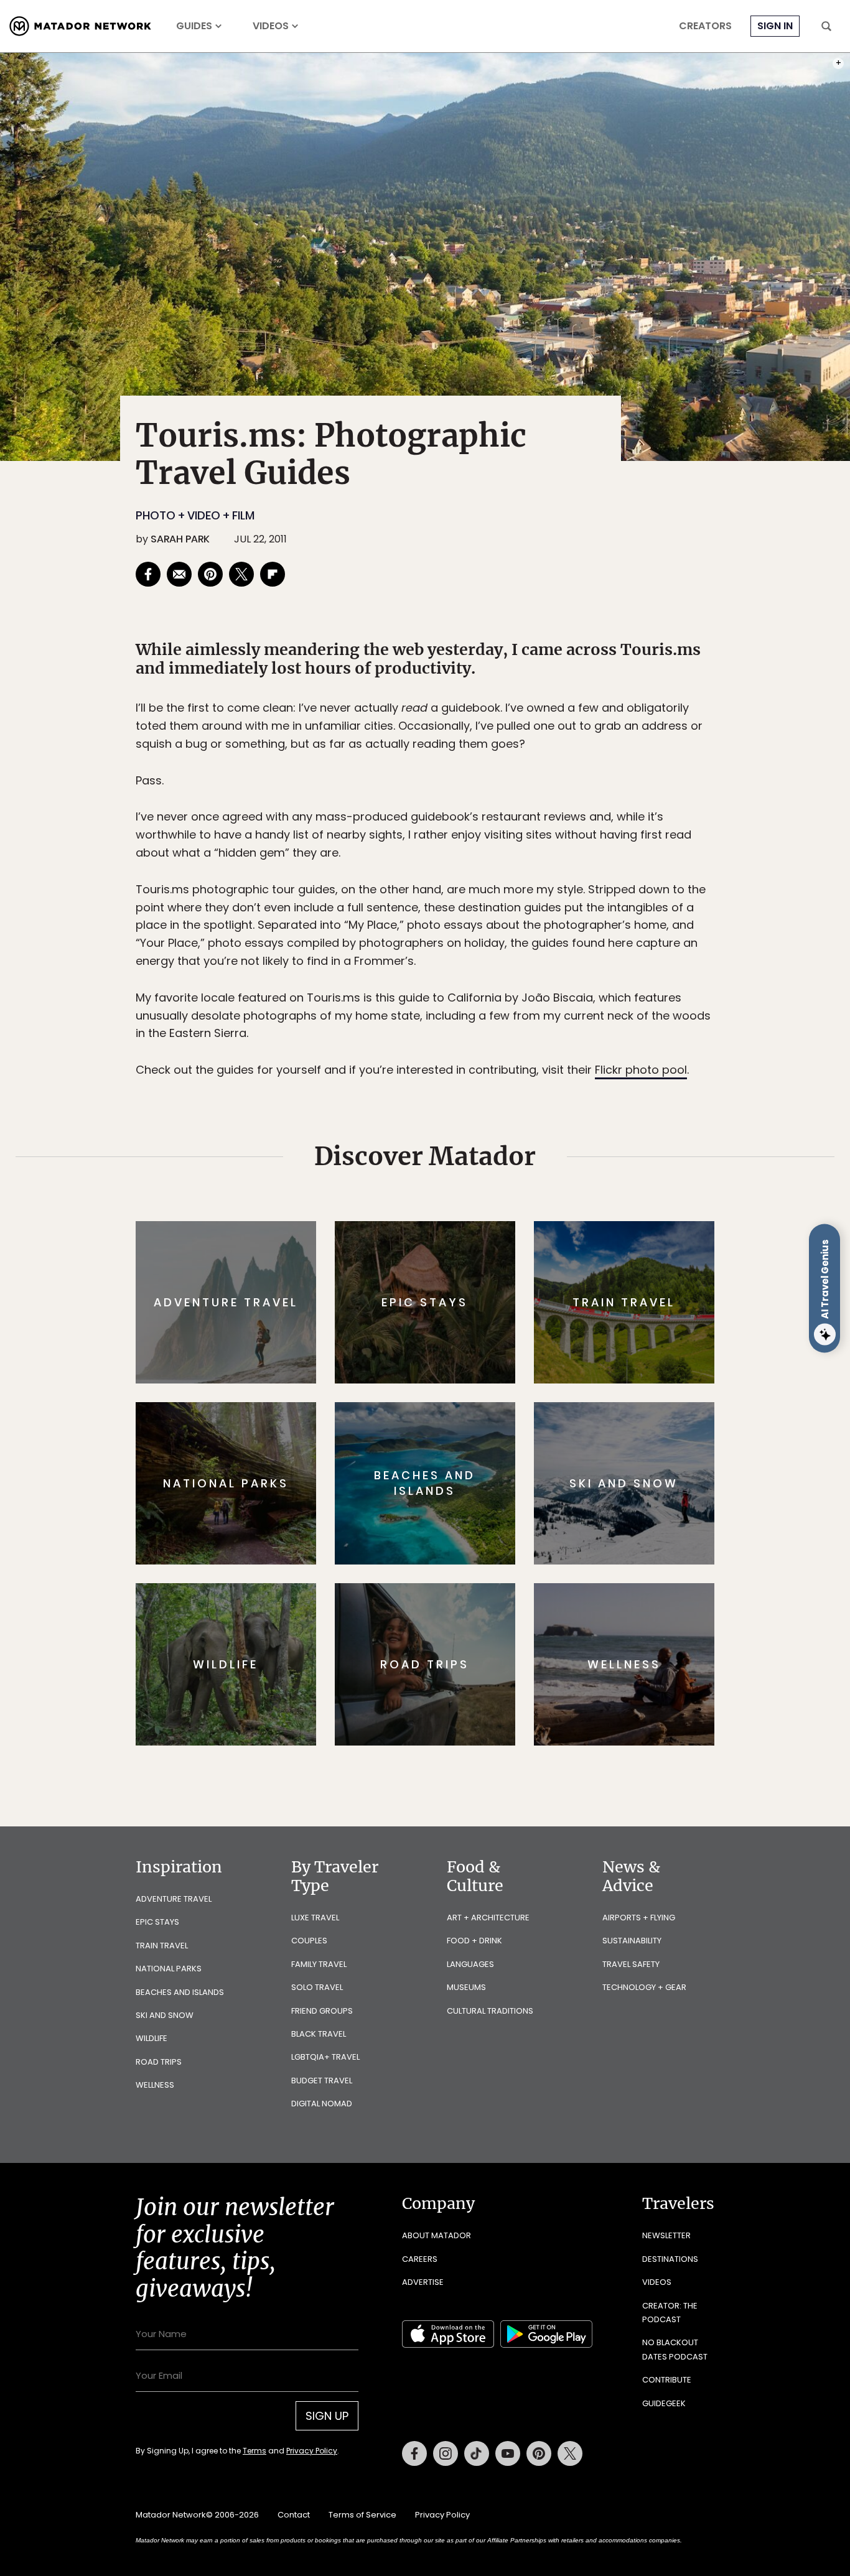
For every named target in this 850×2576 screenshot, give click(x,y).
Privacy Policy (500, 1372)
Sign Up (549, 1340)
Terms (442, 1372)
